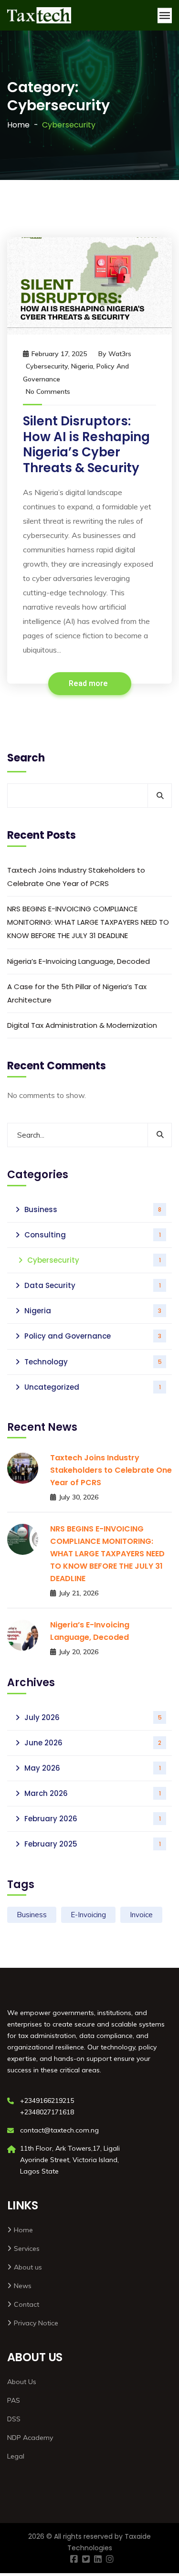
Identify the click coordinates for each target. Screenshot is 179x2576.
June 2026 (93, 1743)
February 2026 (93, 1819)
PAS (14, 2400)
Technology (93, 1362)
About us (28, 2267)
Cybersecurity (47, 366)
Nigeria (82, 366)
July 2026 (93, 1717)
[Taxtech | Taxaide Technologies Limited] (39, 15)
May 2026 (93, 1768)
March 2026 (93, 1793)
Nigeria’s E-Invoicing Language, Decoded (79, 961)
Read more (89, 684)
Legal (16, 2456)
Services (27, 2249)
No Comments (48, 391)
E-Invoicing (88, 1915)
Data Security (93, 1285)
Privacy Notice (36, 2323)
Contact (26, 2304)
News (23, 2286)
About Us (22, 2382)
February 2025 (93, 1844)
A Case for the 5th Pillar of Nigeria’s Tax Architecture (77, 993)
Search (26, 758)
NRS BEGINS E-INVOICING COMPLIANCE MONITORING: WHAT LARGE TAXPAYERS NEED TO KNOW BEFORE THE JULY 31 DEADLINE (88, 922)
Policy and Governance (93, 1336)
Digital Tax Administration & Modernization (82, 1025)
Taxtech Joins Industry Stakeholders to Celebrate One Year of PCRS (76, 877)
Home (18, 125)
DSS (14, 2419)
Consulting (93, 1235)
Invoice (141, 1915)
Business (93, 1209)
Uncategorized (93, 1387)
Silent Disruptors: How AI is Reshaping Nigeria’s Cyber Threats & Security (86, 444)
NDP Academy (30, 2438)
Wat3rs (120, 354)
